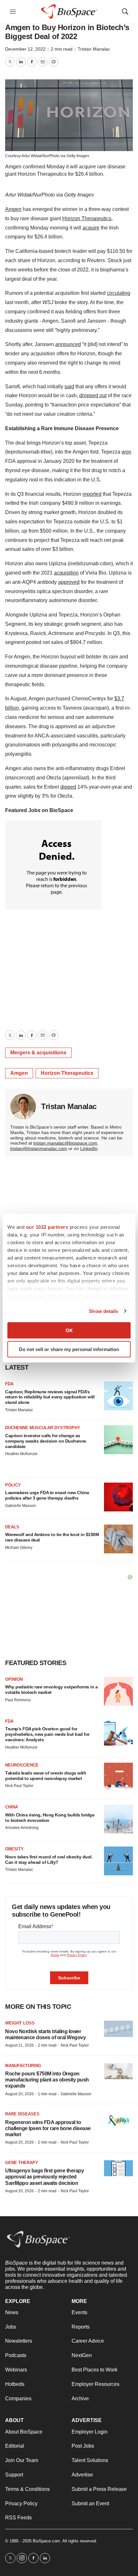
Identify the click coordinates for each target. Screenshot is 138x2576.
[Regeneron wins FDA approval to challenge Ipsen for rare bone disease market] (118, 2120)
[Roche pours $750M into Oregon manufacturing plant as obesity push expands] (118, 2071)
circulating (119, 293)
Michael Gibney (19, 1548)
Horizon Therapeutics (87, 218)
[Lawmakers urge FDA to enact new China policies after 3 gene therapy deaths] (118, 1497)
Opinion (14, 1679)
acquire (91, 228)
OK (69, 1330)
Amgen (13, 209)
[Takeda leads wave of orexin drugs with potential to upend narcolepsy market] (118, 1777)
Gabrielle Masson (21, 1506)
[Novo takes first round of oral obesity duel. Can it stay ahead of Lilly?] (118, 1861)
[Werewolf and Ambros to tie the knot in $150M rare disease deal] (118, 1539)
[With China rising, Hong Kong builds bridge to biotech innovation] (118, 1819)
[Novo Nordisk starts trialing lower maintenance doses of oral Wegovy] (118, 2029)
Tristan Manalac (94, 49)
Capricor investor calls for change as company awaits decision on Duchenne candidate (46, 1441)
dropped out (93, 395)
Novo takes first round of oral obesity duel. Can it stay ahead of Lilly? (49, 1860)
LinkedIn (89, 1148)
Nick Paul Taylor (19, 1786)
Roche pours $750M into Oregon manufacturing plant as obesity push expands (47, 2080)
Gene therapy (22, 2163)
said (69, 386)
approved (69, 582)
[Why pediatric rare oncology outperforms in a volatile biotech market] (118, 1691)
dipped (68, 787)
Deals (12, 1527)
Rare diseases (22, 2114)
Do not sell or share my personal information (69, 1349)
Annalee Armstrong (22, 1828)
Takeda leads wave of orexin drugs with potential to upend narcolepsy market (46, 1776)
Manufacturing (23, 2066)
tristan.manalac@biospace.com (65, 1143)
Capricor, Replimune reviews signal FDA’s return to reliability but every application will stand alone (50, 1397)
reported (92, 494)
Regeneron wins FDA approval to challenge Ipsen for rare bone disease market (48, 2128)
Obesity (14, 1849)
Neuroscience (22, 1765)
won (126, 452)
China (12, 1807)
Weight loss (20, 2023)
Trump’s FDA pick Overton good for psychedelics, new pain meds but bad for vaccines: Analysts (47, 1734)
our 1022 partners (47, 1227)
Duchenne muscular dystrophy (43, 1428)
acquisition (66, 573)
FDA (9, 1384)
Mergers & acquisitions (38, 1053)
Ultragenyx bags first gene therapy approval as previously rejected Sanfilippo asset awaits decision (44, 2177)
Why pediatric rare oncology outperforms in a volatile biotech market (51, 1690)
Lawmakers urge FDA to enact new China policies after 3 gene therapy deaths (47, 1495)
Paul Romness (18, 1700)
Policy (13, 1485)
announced (68, 344)
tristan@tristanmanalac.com (39, 1148)
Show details (103, 1311)
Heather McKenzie (21, 1454)
